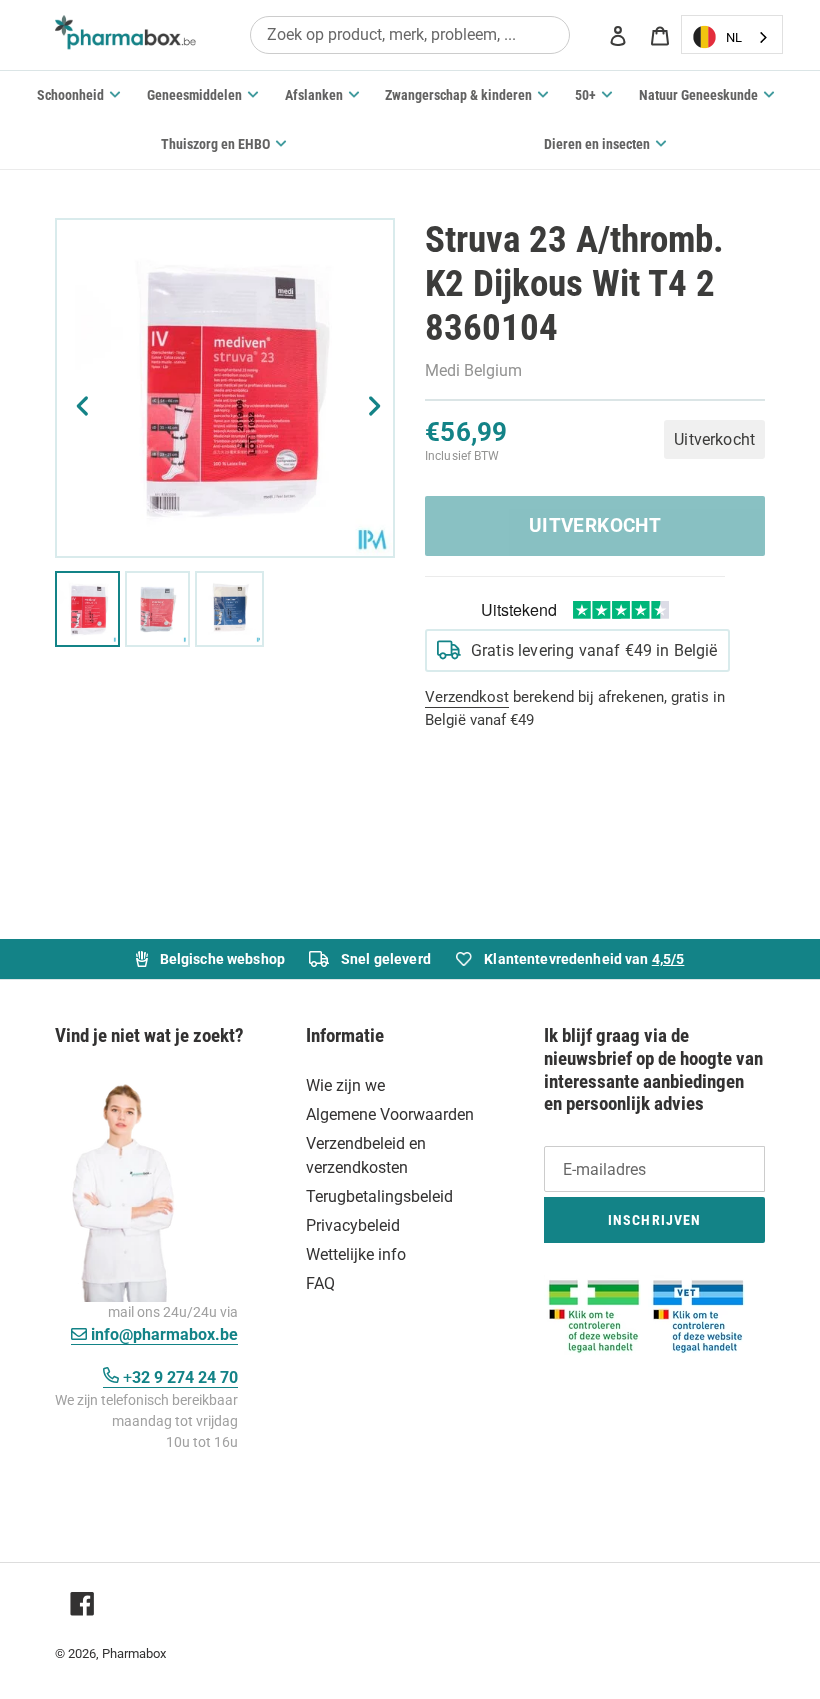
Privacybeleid (353, 1225)
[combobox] (410, 34)
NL (734, 37)
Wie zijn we (345, 1085)
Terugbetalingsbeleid (379, 1196)
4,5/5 (668, 959)
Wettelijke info (356, 1254)
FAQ (320, 1283)
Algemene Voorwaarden (390, 1114)
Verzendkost (467, 697)
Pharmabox (134, 1653)
